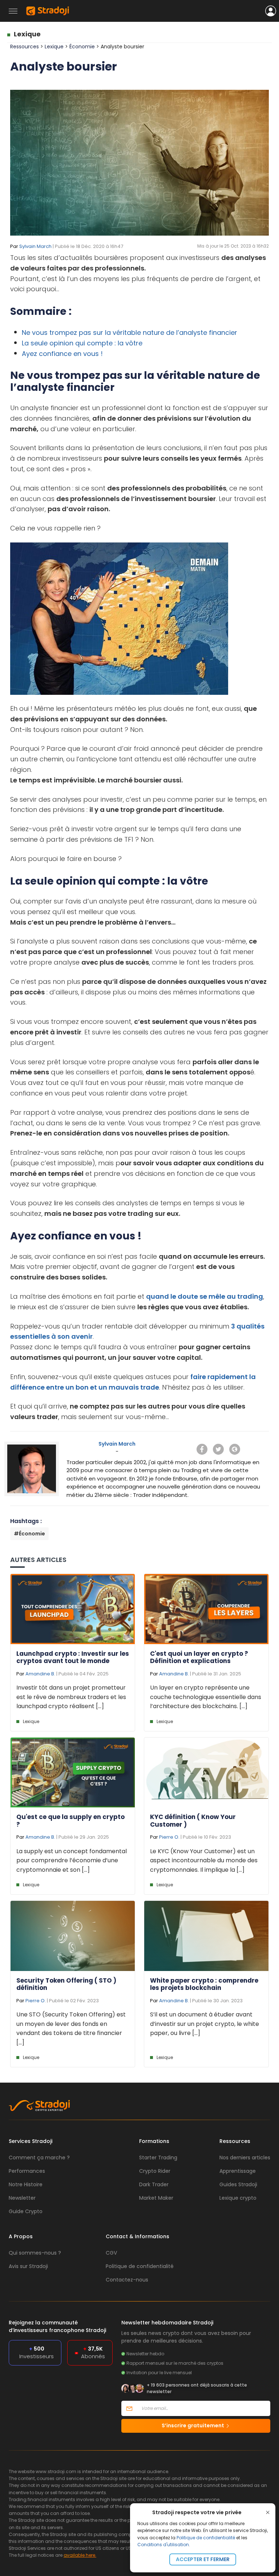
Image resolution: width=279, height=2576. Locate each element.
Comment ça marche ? (39, 2158)
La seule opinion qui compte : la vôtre (82, 343)
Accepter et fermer (203, 2559)
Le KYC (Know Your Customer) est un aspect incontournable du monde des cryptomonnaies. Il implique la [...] (204, 1860)
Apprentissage (238, 2171)
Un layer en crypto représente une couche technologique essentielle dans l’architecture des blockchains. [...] (206, 1697)
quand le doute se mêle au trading (205, 1296)
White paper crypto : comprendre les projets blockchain (204, 1984)
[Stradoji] (48, 11)
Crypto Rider (155, 2171)
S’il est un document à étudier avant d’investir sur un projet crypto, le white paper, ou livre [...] (205, 2024)
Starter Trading (158, 2158)
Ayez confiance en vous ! (62, 354)
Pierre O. (169, 1837)
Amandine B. (40, 1674)
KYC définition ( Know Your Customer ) (193, 1820)
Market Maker (156, 2198)
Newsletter (22, 2198)
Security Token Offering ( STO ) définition (66, 1984)
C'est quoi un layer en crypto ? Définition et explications (199, 1657)
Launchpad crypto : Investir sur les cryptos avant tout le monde (73, 1657)
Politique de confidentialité (206, 2538)
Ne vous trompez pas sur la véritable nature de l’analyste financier (130, 332)
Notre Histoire (26, 2184)
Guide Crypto (26, 2211)
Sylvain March (35, 246)
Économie (83, 47)
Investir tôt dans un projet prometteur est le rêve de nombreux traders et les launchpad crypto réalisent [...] (71, 1697)
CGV (111, 2253)
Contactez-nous (127, 2280)
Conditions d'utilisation (163, 2545)
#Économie (29, 1534)
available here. (80, 2555)
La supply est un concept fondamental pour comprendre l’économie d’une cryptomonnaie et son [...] (72, 1860)
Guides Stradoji (238, 2184)
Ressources (25, 47)
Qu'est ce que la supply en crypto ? (70, 1820)
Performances (27, 2171)
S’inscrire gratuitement (193, 2425)
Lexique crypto (238, 2198)
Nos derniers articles (245, 2158)
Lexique (27, 34)
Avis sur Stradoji (28, 2266)
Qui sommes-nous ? (35, 2253)
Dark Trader (154, 2184)
